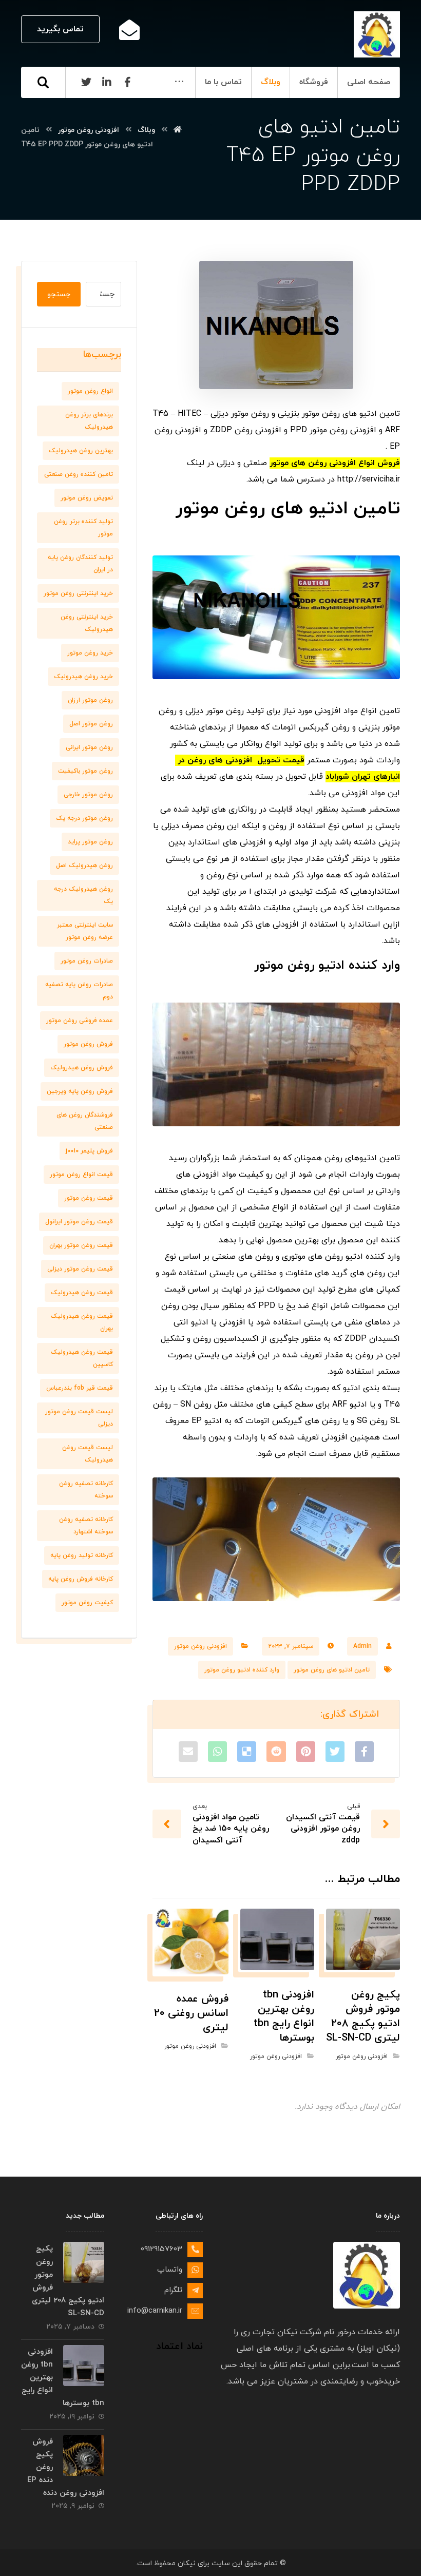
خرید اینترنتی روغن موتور (78, 593)
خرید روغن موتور (90, 653)
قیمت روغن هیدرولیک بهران (82, 1322)
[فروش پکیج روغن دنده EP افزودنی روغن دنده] (84, 2455)
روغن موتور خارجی (88, 795)
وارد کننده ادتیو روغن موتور (242, 1670)
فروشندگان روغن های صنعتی (85, 1121)
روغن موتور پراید (90, 842)
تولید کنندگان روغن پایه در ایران (80, 564)
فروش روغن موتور (88, 1044)
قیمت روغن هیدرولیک (82, 1293)
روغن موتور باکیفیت (85, 771)
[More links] (179, 82)
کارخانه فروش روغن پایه (81, 1579)
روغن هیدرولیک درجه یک (83, 895)
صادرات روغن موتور (87, 961)
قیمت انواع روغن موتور (81, 1175)
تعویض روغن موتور (87, 498)
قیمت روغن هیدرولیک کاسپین (82, 1358)
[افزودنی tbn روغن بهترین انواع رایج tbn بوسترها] (84, 2366)
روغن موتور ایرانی (89, 747)
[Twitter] (86, 82)
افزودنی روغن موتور (200, 1646)
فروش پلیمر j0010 (89, 1151)
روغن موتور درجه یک (84, 818)
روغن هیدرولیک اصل (84, 866)
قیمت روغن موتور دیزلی (80, 1269)
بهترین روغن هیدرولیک (81, 451)
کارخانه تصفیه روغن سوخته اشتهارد (86, 1526)
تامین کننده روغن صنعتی (79, 474)
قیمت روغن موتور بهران (81, 1245)
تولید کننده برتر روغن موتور (83, 528)
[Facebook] (127, 82)
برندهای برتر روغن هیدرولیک (89, 421)
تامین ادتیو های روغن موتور (332, 1670)
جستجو (59, 294)
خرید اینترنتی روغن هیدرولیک (87, 623)
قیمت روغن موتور (89, 1198)
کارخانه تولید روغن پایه (82, 1555)
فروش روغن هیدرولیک (82, 1068)
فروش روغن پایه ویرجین (80, 1091)
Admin (362, 1646)
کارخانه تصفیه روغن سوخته (86, 1490)
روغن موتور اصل (91, 724)
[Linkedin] (107, 82)
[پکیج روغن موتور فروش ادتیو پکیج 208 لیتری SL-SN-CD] (84, 2262)
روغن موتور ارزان (90, 700)
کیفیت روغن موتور (87, 1603)
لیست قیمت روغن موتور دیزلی (79, 1418)
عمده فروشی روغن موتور (80, 1021)
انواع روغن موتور (90, 391)
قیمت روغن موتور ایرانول (79, 1222)
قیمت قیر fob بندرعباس (80, 1388)
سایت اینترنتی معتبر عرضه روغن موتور (85, 931)
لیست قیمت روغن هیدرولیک (88, 1454)
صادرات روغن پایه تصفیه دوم (79, 991)
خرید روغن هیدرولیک (83, 677)
